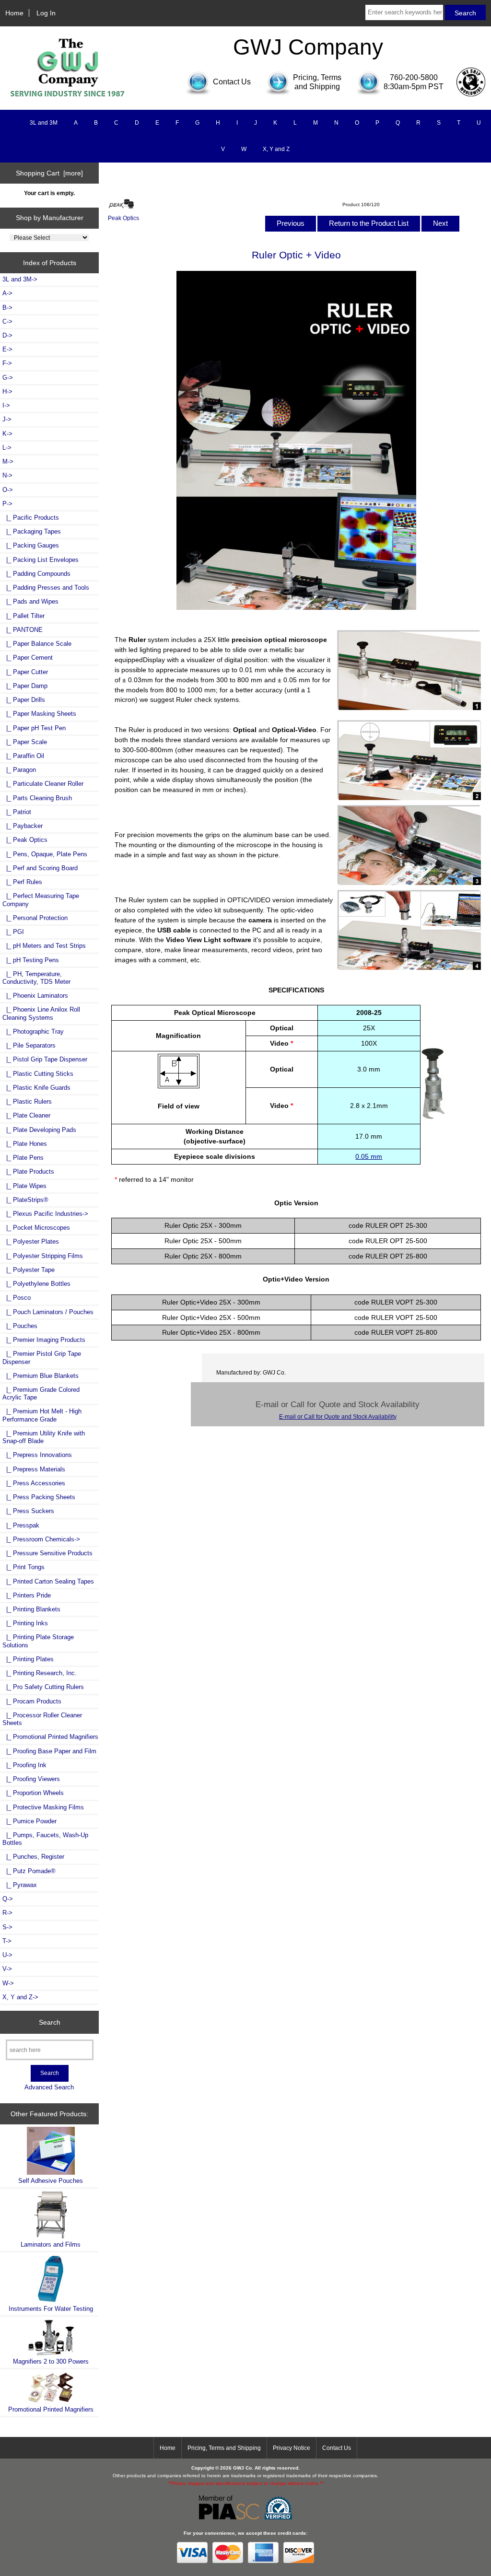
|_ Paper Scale (25, 742)
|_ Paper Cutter (25, 672)
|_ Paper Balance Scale (37, 644)
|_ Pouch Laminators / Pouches (48, 1312)
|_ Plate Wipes (24, 1186)
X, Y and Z (276, 149)
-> (7, 504)
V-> (7, 1969)
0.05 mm (369, 1156)
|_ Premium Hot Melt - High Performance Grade (42, 1415)
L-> (7, 448)
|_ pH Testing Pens (31, 960)
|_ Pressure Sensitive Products (47, 1553)
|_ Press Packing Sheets (39, 1497)
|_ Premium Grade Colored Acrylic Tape (41, 1393)
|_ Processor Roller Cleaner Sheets (42, 1719)
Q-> (8, 1899)
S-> (7, 1927)
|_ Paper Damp (25, 686)
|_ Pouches (20, 1326)
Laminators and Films (51, 2244)
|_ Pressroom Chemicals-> (41, 1539)
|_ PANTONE (23, 630)
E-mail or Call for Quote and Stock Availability (338, 1416)
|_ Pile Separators (29, 1045)
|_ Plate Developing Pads (39, 1130)
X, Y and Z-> (20, 1997)
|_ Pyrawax (20, 1885)
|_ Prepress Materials (34, 1469)
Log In (46, 13)
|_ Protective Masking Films (43, 1807)
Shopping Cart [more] (49, 173)
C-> (7, 321)
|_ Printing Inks (25, 1623)
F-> (7, 363)
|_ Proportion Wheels (33, 1793)
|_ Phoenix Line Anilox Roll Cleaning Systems (41, 1013)
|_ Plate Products (28, 1171)
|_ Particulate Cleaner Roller (43, 784)
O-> (8, 490)
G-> (8, 378)
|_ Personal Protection (35, 918)
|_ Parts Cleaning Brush (37, 798)
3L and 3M (44, 123)
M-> (8, 461)
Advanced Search (49, 2087)
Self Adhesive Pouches (51, 2181)
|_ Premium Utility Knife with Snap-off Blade (44, 1437)
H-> (7, 391)
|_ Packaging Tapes (32, 531)
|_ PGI (13, 932)
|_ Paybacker (23, 826)
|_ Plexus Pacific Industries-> (45, 1214)
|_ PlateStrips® (25, 1200)
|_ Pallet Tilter (23, 616)
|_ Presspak (21, 1525)
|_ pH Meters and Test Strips (44, 946)
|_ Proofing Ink (24, 1765)
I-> (6, 405)
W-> (8, 1983)
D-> (7, 335)
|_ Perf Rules (22, 882)
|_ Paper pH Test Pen (34, 728)
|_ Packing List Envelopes (41, 560)
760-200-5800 (414, 77)
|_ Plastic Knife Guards (36, 1088)
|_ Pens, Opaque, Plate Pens (45, 854)
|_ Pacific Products (31, 518)
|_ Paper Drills (24, 700)
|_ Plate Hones (25, 1144)
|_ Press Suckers (28, 1511)
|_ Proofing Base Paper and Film (49, 1751)
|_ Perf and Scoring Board (40, 868)
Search (50, 2022)
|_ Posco (17, 1298)
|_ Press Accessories (34, 1483)
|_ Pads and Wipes (30, 601)
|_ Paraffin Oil (23, 756)
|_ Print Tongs (23, 1567)
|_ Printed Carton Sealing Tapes (48, 1581)
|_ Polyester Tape (29, 1270)
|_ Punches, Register (33, 1857)
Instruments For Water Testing (51, 2309)
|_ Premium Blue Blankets (41, 1376)
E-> (7, 349)
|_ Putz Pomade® (29, 1871)
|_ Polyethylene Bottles (36, 1284)
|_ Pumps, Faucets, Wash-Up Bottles (45, 1839)
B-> (7, 308)
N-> (7, 475)
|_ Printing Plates (28, 1659)
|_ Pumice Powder (29, 1821)
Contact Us (337, 2448)
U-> (7, 1955)
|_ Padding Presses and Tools (46, 588)
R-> (7, 1913)
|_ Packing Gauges (31, 545)
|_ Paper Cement (28, 658)
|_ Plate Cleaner (26, 1115)
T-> (7, 1941)
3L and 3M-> (20, 279)
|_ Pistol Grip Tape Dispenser (45, 1059)
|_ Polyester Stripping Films (43, 1256)
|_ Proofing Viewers (31, 1779)
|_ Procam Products (32, 1701)
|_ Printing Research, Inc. (40, 1673)
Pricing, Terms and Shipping (224, 2448)
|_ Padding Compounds (36, 574)
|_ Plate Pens (23, 1158)
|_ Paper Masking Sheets (39, 714)
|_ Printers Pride (27, 1595)
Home (14, 13)
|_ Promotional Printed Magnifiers (50, 1737)
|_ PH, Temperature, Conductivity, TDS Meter (36, 978)
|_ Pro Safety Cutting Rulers (43, 1687)
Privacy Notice (292, 2448)
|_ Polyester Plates (31, 1241)
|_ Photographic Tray (33, 1032)
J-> (7, 419)
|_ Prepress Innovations (37, 1455)
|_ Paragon (19, 770)
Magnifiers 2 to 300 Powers (51, 2361)
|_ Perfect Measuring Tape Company (41, 900)
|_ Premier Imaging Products (44, 1340)
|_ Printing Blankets (31, 1609)
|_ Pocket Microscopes (36, 1228)
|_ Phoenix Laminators (35, 996)
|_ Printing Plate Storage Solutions (38, 1641)
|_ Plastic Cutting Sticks (38, 1074)
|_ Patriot (17, 812)
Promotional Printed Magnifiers (51, 2409)
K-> (7, 434)
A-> (7, 293)
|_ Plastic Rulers (27, 1102)
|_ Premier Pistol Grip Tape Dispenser (42, 1358)
